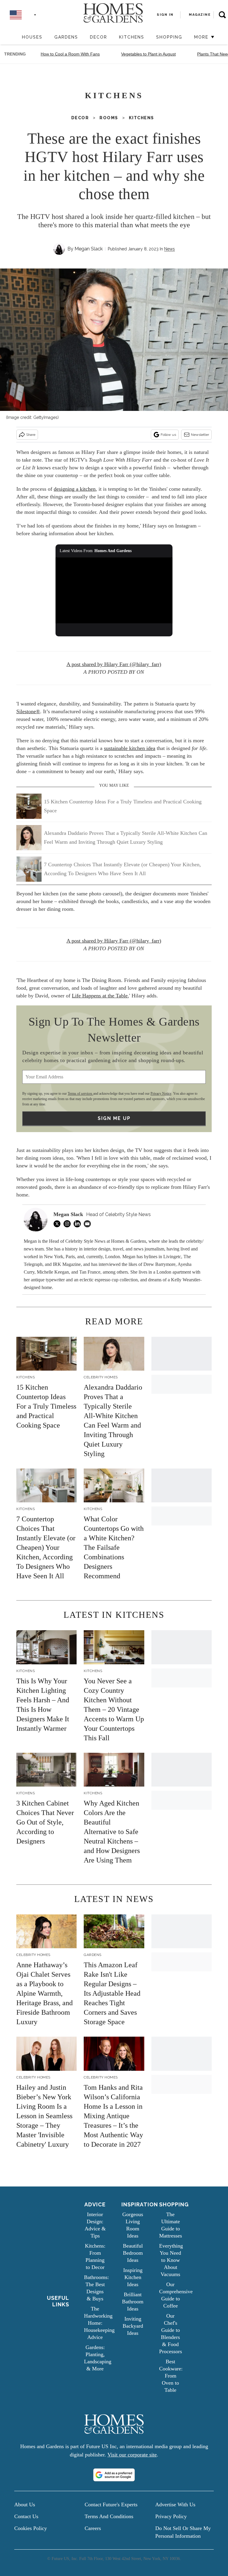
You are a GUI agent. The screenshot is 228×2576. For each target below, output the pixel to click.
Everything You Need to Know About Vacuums (171, 2260)
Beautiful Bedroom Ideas (133, 2253)
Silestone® (28, 711)
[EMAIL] (89, 1224)
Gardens (66, 37)
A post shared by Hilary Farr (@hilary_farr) (114, 664)
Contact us (26, 2516)
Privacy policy (171, 2516)
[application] (114, 590)
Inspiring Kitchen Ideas (133, 2277)
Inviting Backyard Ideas (133, 2326)
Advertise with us (175, 2505)
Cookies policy (31, 2528)
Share (31, 435)
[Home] (13, 38)
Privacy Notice (161, 1094)
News (170, 249)
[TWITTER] (58, 1224)
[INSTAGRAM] (69, 1224)
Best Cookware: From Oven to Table (171, 2376)
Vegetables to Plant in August (148, 54)
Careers (93, 2528)
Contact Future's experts (111, 2505)
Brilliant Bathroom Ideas (133, 2302)
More (202, 37)
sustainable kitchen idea (130, 748)
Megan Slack (89, 249)
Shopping (169, 37)
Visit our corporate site (132, 2455)
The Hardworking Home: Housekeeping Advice (99, 2323)
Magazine (200, 15)
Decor (99, 37)
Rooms (109, 118)
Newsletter (200, 435)
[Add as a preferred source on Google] (114, 2475)
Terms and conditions (109, 2516)
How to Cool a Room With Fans (70, 54)
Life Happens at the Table (100, 996)
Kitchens (132, 37)
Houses (32, 37)
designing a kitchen (75, 489)
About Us (25, 2505)
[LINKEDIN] (79, 1224)
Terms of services (80, 1094)
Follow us (168, 435)
